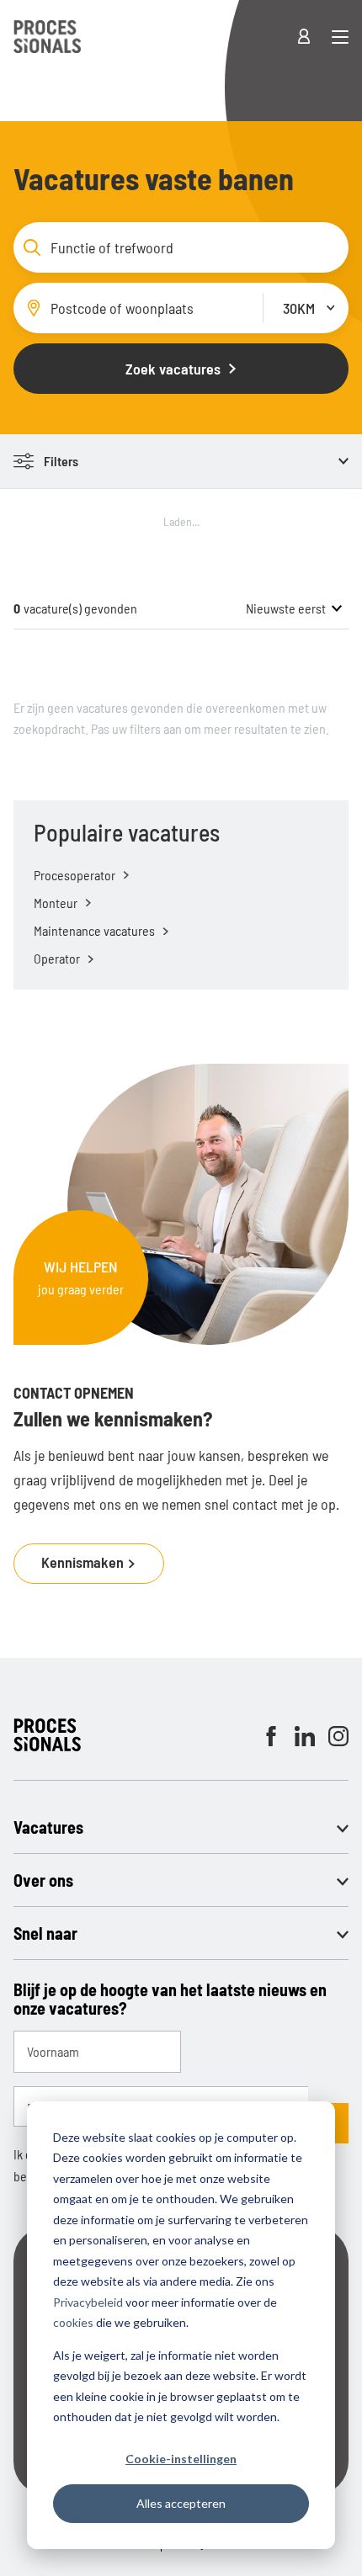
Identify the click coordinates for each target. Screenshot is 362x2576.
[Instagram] (338, 1736)
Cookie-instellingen (181, 2459)
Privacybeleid (88, 2302)
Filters (61, 461)
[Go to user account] (314, 37)
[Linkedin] (305, 1736)
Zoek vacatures (173, 369)
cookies (73, 2322)
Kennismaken (84, 1562)
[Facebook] (271, 1736)
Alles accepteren (181, 2503)
